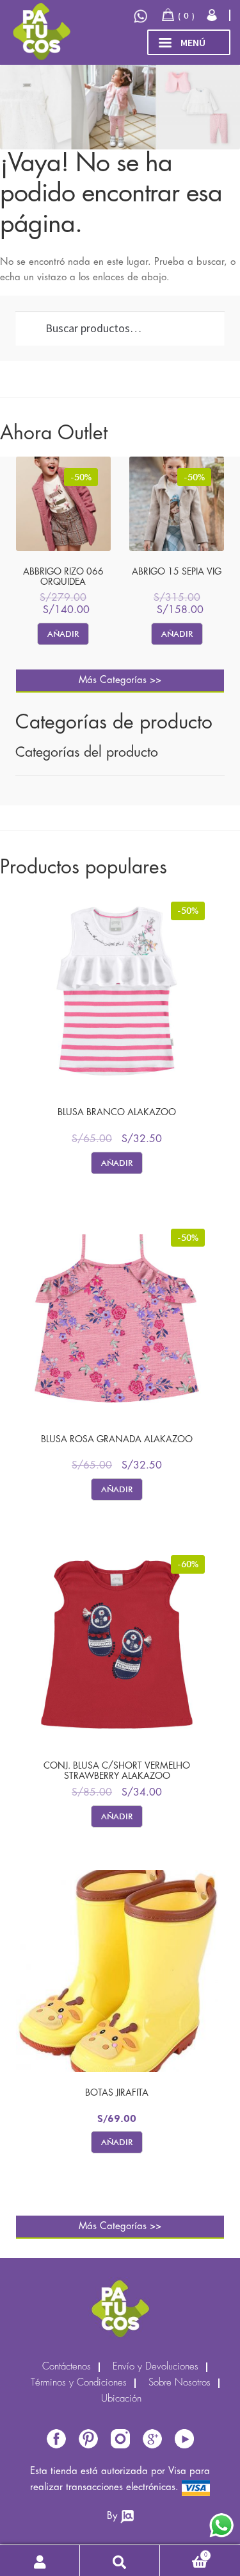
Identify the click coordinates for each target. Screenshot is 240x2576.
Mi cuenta (40, 2561)
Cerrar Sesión (213, 15)
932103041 (142, 16)
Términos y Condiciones (79, 2383)
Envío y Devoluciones (156, 2367)
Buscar (120, 2561)
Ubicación (121, 2399)
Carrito (184, 2553)
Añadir (63, 634)
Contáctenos (67, 2367)
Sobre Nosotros (180, 2383)
